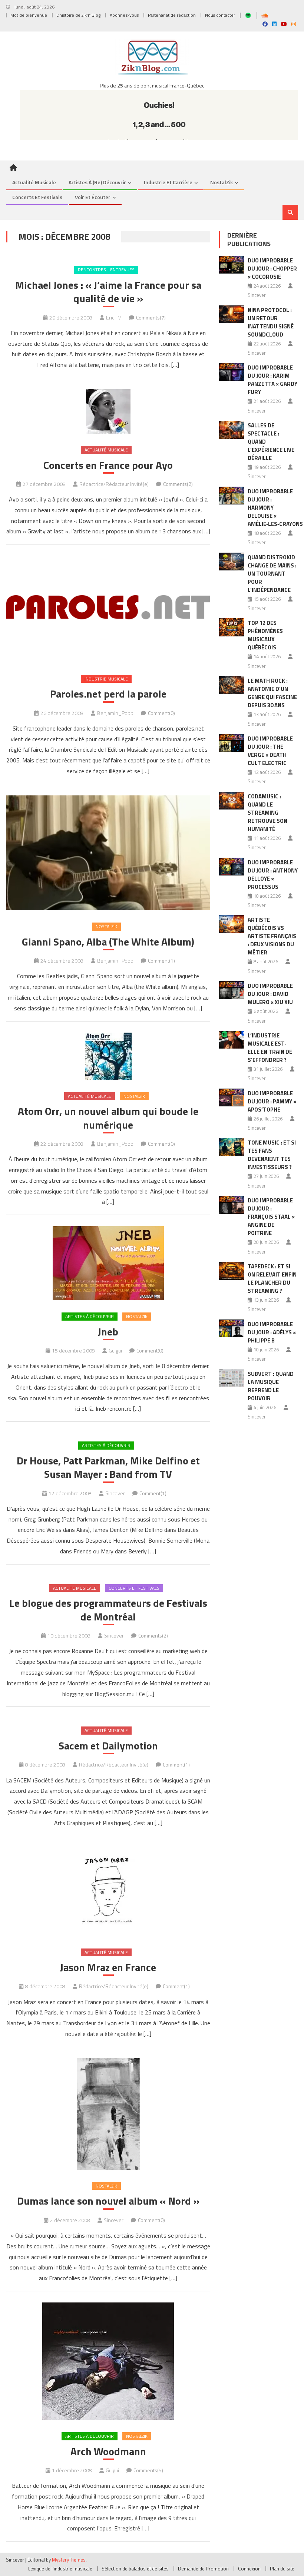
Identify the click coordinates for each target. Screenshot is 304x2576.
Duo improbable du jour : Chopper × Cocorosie (272, 269)
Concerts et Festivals (37, 197)
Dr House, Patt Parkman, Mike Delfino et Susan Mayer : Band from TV (108, 1468)
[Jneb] (108, 1263)
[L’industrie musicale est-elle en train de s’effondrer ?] (232, 1040)
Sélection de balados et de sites (135, 2569)
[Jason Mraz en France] (108, 1892)
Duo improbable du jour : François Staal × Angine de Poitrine (271, 1217)
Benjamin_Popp (115, 713)
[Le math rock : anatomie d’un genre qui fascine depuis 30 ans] (232, 685)
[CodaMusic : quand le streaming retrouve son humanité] (232, 801)
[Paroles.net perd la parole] (108, 609)
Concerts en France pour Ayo (108, 465)
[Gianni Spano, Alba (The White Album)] (108, 853)
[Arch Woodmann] (108, 2361)
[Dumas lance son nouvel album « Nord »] (108, 2114)
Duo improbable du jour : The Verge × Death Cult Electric (270, 751)
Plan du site (282, 2569)
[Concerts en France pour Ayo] (108, 411)
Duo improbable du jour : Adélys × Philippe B (272, 1332)
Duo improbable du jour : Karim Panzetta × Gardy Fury (272, 380)
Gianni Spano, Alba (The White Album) (108, 942)
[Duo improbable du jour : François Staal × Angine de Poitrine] (232, 1205)
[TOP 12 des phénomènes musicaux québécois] (232, 627)
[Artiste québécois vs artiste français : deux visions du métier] (232, 924)
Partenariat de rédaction (172, 15)
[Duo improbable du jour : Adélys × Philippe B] (232, 1329)
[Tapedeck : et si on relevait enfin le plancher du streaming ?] (232, 1271)
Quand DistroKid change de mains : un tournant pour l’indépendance (272, 574)
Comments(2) (178, 484)
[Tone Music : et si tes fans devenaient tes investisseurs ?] (232, 1147)
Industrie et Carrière (168, 182)
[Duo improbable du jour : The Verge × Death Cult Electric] (232, 743)
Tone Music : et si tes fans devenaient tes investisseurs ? (272, 1155)
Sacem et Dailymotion (108, 1746)
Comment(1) (161, 961)
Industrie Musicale (106, 679)
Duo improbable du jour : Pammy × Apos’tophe (272, 1101)
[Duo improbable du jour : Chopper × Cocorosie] (232, 265)
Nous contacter (220, 15)
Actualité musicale (34, 182)
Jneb (108, 1332)
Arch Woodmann (108, 2451)
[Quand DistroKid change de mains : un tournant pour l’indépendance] (232, 562)
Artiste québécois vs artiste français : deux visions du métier (272, 936)
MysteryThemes (69, 2560)
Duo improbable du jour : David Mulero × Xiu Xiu (270, 994)
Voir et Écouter (93, 197)
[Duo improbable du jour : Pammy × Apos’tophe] (232, 1098)
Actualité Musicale (106, 450)
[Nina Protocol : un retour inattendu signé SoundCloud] (232, 314)
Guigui (115, 1350)
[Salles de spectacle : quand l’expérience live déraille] (232, 430)
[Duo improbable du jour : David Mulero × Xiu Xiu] (232, 990)
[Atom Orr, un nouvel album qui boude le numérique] (108, 1056)
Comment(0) (161, 713)
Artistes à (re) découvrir (97, 182)
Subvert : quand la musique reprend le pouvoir (271, 1386)
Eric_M (114, 317)
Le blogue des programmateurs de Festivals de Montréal (108, 1610)
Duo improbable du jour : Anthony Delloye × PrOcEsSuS (273, 875)
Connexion (249, 2569)
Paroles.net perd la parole (108, 694)
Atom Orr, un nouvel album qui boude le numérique (108, 1118)
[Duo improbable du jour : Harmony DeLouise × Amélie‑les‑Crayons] (232, 496)
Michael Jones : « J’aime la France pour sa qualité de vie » (108, 292)
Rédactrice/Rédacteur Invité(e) (114, 484)
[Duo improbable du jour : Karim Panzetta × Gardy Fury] (232, 372)
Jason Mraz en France (108, 1967)
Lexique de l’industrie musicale (60, 2569)
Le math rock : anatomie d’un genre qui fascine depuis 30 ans (272, 693)
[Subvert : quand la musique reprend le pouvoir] (232, 1378)
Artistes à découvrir (90, 1316)
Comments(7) (151, 317)
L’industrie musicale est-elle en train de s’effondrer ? (270, 1048)
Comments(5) (148, 2470)
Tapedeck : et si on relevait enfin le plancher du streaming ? (272, 1279)
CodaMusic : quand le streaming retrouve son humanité (267, 813)
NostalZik (222, 182)
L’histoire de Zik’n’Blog (78, 15)
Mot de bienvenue (29, 15)
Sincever (115, 1493)
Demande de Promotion (203, 2569)
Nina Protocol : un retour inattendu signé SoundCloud (271, 322)
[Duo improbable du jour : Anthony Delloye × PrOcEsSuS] (232, 867)
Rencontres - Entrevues (106, 270)
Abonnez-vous (124, 15)
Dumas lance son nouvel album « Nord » (108, 2201)
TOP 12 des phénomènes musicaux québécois (265, 635)
